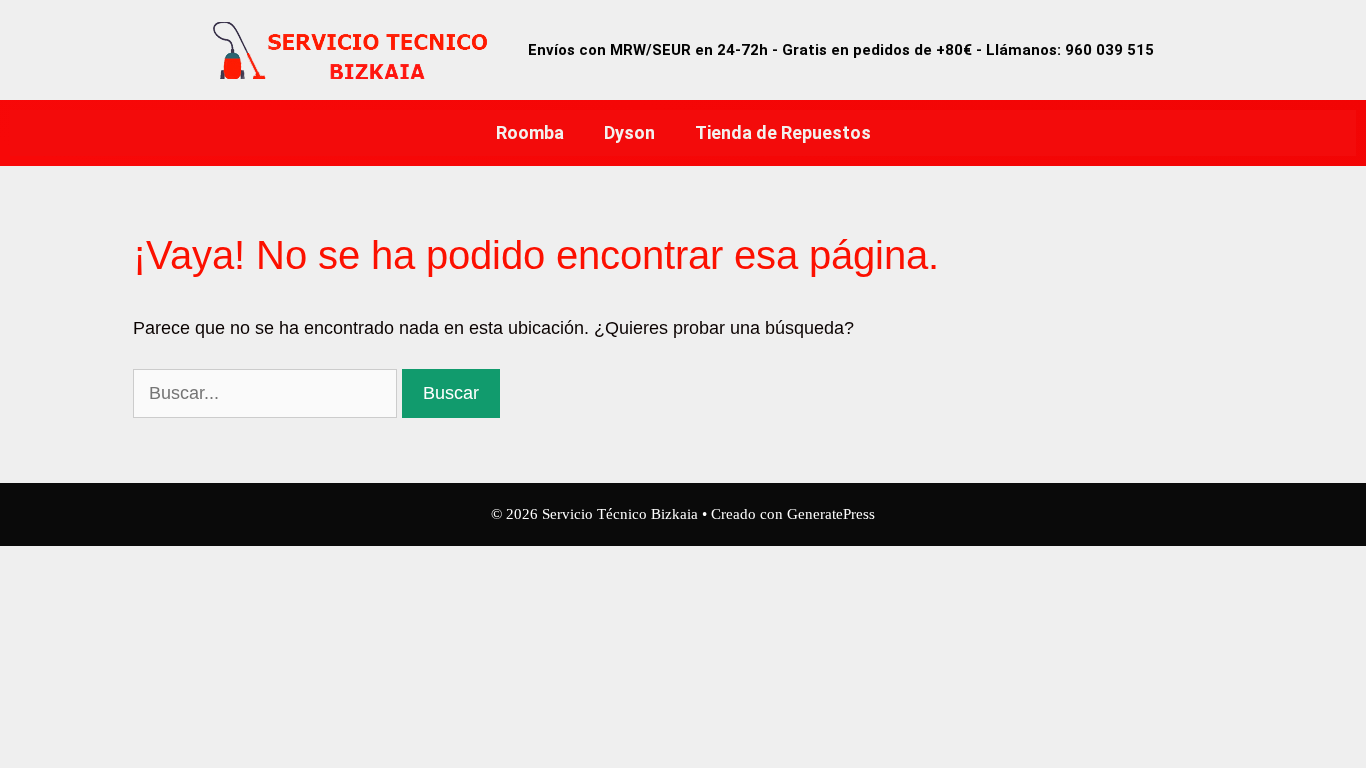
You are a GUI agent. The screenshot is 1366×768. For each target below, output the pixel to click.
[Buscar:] (267, 393)
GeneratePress (831, 514)
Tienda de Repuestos (783, 132)
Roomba (530, 132)
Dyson (629, 132)
